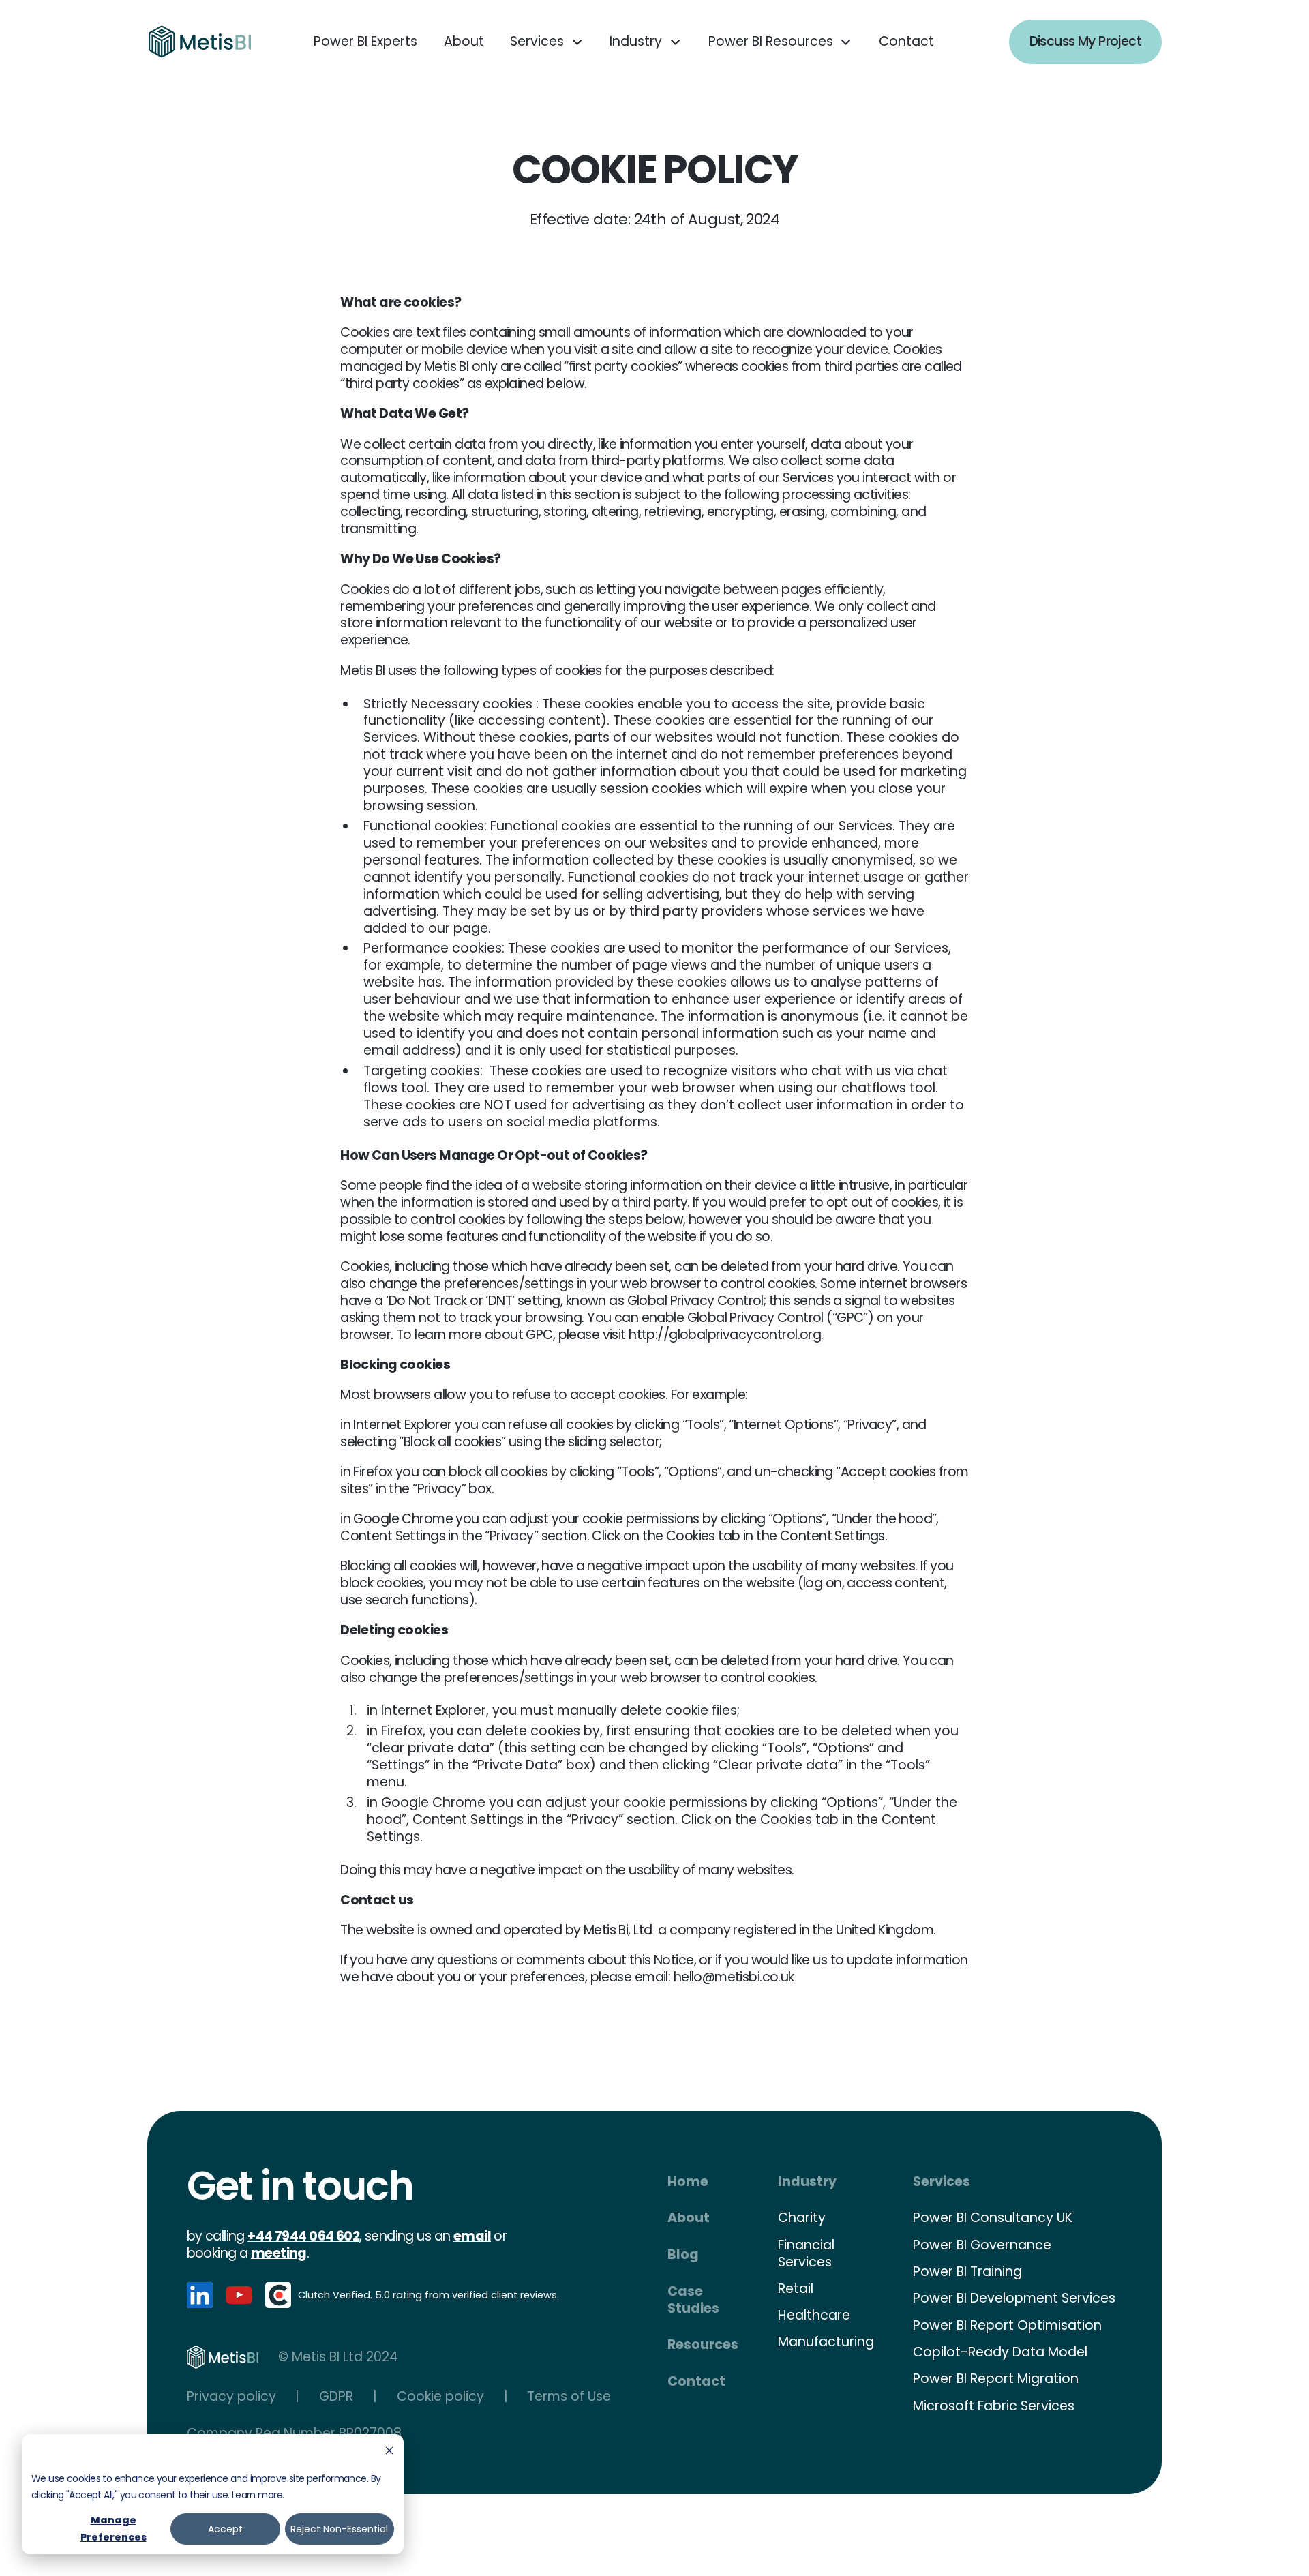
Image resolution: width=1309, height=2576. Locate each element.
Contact (906, 41)
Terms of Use (569, 2397)
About (464, 41)
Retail (796, 2289)
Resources (703, 2345)
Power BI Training (967, 2272)
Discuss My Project (1086, 41)
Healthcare (814, 2315)
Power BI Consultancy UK (993, 2218)
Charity (802, 2218)
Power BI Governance (982, 2245)
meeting (279, 2253)
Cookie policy (440, 2397)
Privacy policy (231, 2397)
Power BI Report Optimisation (1007, 2325)
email (472, 2236)
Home (688, 2182)
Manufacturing (826, 2342)
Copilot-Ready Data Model (1000, 2352)
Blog (683, 2255)
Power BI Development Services (1014, 2298)
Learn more (257, 2495)
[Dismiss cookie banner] (389, 2452)
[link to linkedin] (200, 2295)
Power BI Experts (365, 41)
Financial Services (806, 2253)
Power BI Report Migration (996, 2379)
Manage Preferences (114, 2529)
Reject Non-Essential (339, 2529)
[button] (547, 42)
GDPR (336, 2397)
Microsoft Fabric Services (994, 2406)
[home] (200, 42)
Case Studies (693, 2300)
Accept (225, 2529)
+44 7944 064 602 (303, 2236)
